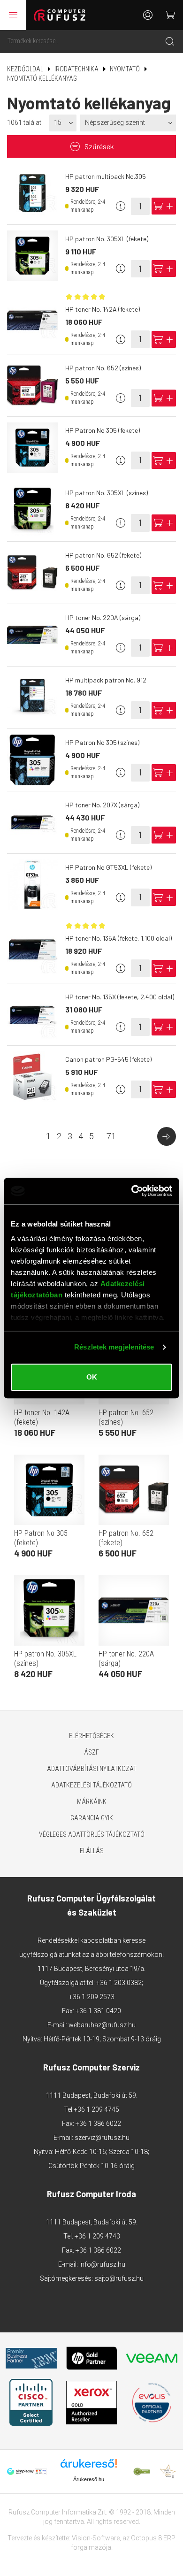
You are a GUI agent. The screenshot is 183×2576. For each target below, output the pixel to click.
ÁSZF (91, 1752)
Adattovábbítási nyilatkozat (92, 1769)
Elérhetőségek (91, 1736)
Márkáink (92, 1802)
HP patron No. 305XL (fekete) (107, 239)
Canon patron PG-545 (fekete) (108, 1059)
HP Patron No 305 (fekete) (103, 430)
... (109, 1136)
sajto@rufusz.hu (119, 2278)
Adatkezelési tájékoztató (91, 1785)
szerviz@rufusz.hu (102, 2138)
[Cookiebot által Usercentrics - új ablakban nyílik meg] (132, 1191)
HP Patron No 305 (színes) (102, 742)
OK (92, 1377)
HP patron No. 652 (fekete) (103, 555)
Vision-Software (96, 2538)
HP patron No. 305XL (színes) (107, 493)
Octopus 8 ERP (153, 2538)
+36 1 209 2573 (92, 1997)
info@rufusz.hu (102, 2264)
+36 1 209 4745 (96, 2109)
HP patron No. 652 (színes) (103, 368)
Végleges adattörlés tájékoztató (92, 1834)
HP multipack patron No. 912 (106, 680)
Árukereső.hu (89, 2479)
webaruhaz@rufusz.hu (102, 2025)
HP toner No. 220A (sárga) (103, 617)
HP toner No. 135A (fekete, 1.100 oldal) (118, 938)
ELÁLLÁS (92, 1851)
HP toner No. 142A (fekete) (103, 309)
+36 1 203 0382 (119, 1983)
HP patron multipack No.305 (106, 176)
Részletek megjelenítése (114, 1347)
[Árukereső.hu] (89, 2467)
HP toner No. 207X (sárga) (102, 805)
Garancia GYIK (92, 1818)
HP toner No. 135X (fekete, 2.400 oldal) (120, 997)
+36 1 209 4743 (97, 2236)
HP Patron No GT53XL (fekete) (108, 867)
